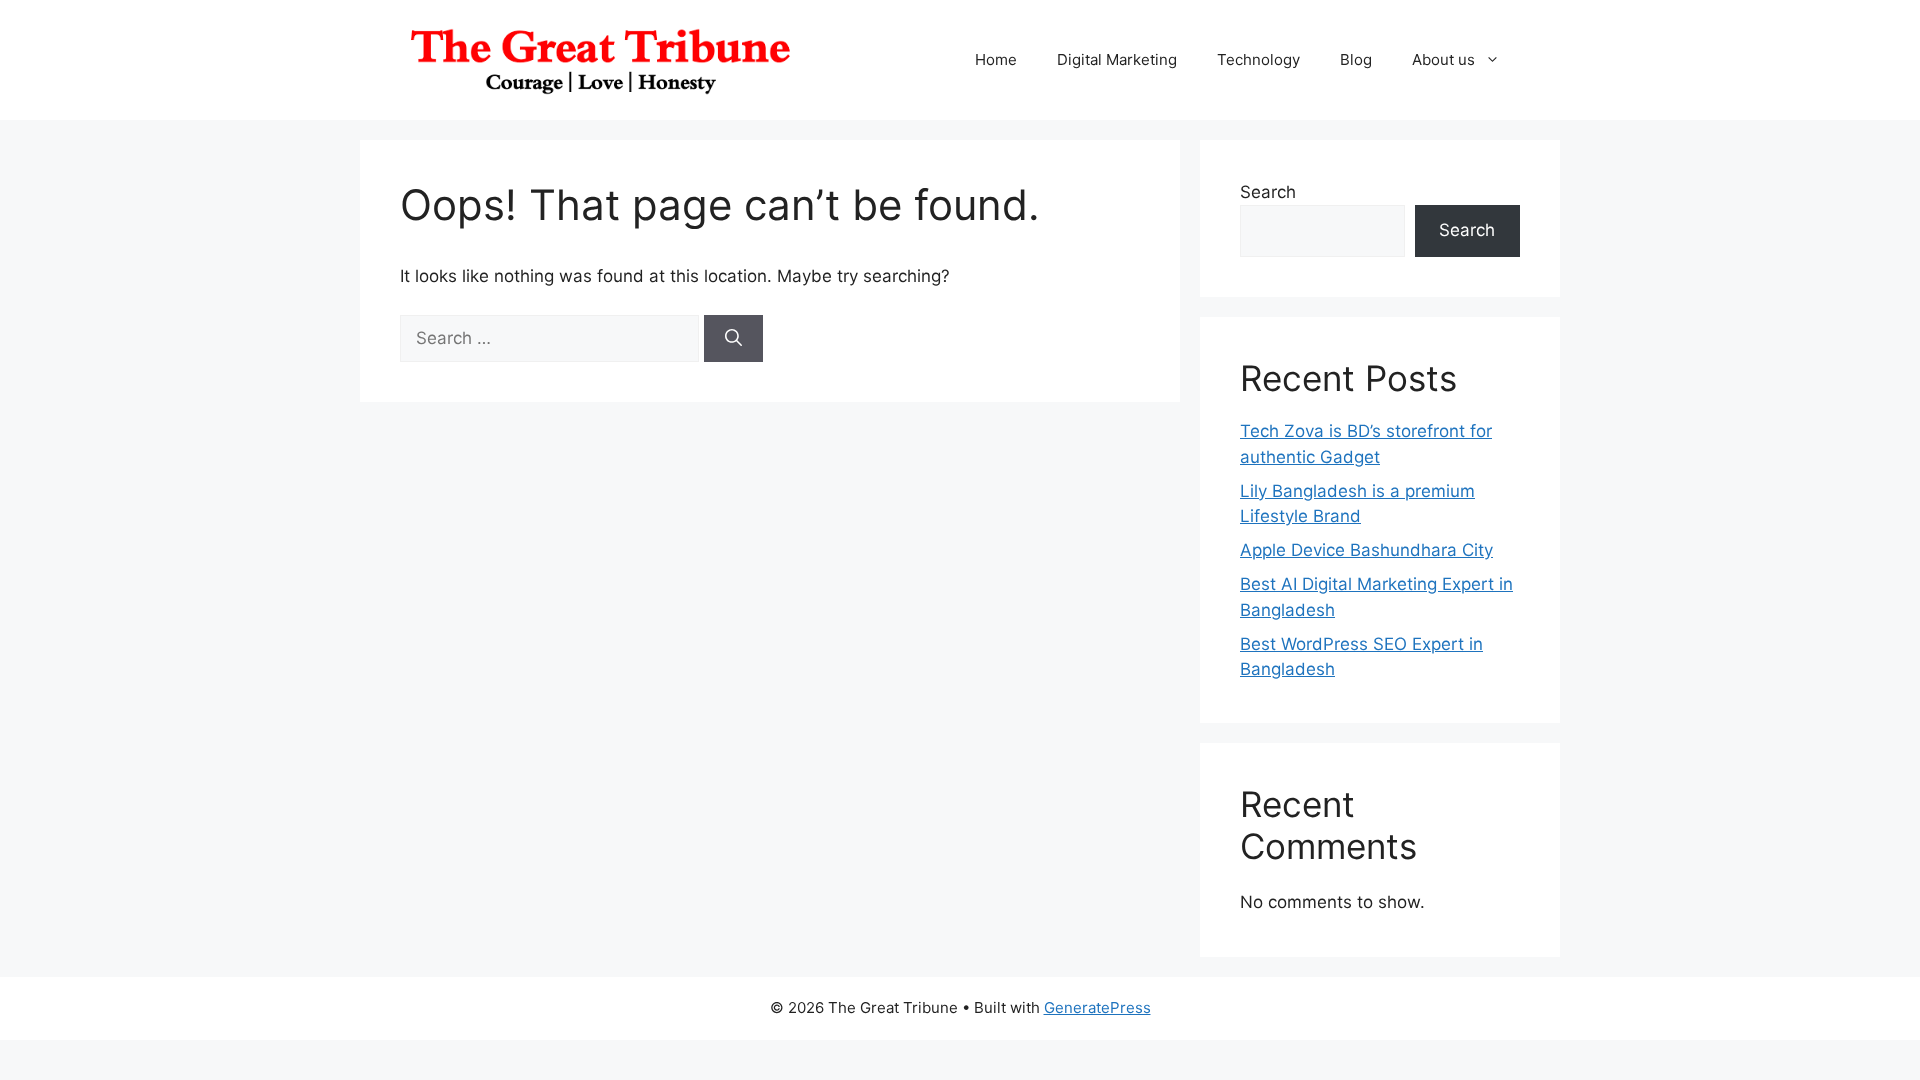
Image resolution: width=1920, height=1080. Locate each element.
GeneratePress (1097, 1007)
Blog (1356, 59)
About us (1443, 59)
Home (996, 59)
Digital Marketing (1117, 59)
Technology (1258, 59)
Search (1268, 192)
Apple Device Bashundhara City (1366, 550)
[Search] (733, 339)
